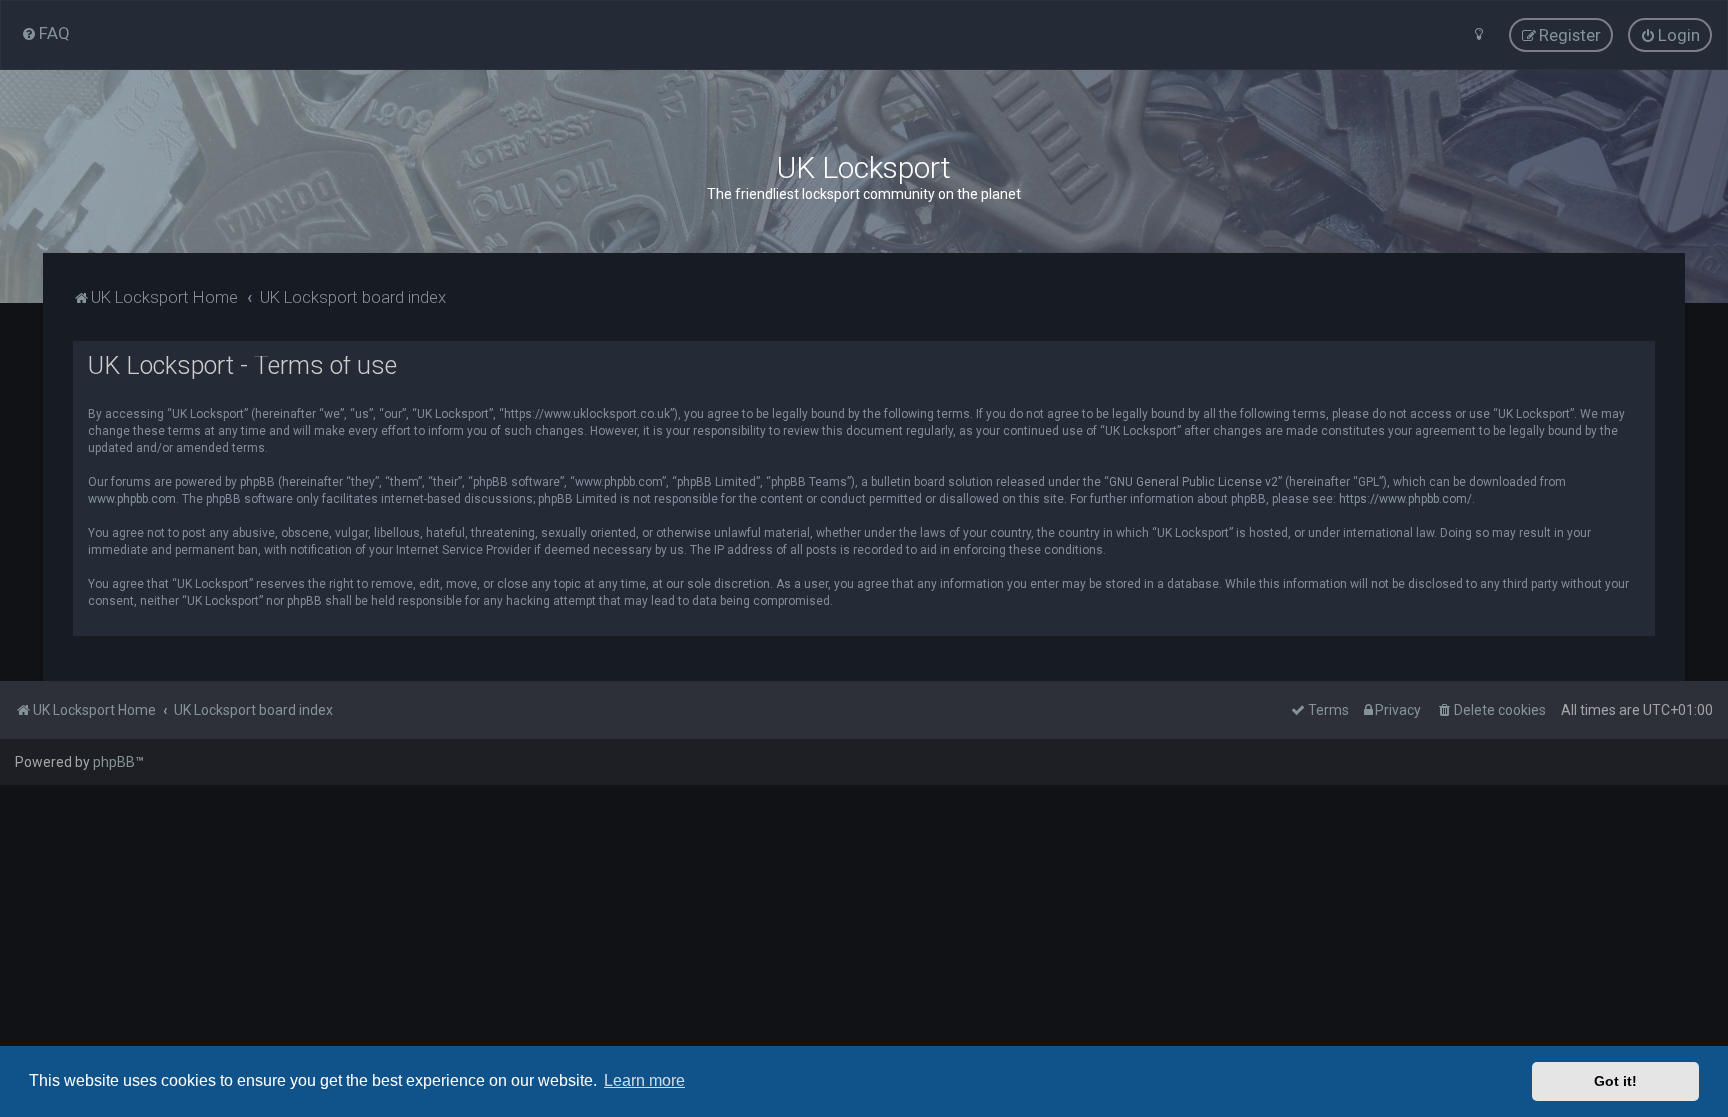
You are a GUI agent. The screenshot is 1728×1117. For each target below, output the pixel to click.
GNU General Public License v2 (1193, 482)
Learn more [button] (644, 1080)
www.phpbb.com (132, 499)
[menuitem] (45, 33)
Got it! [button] (1615, 1081)
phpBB (114, 762)
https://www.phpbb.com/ (1405, 499)
